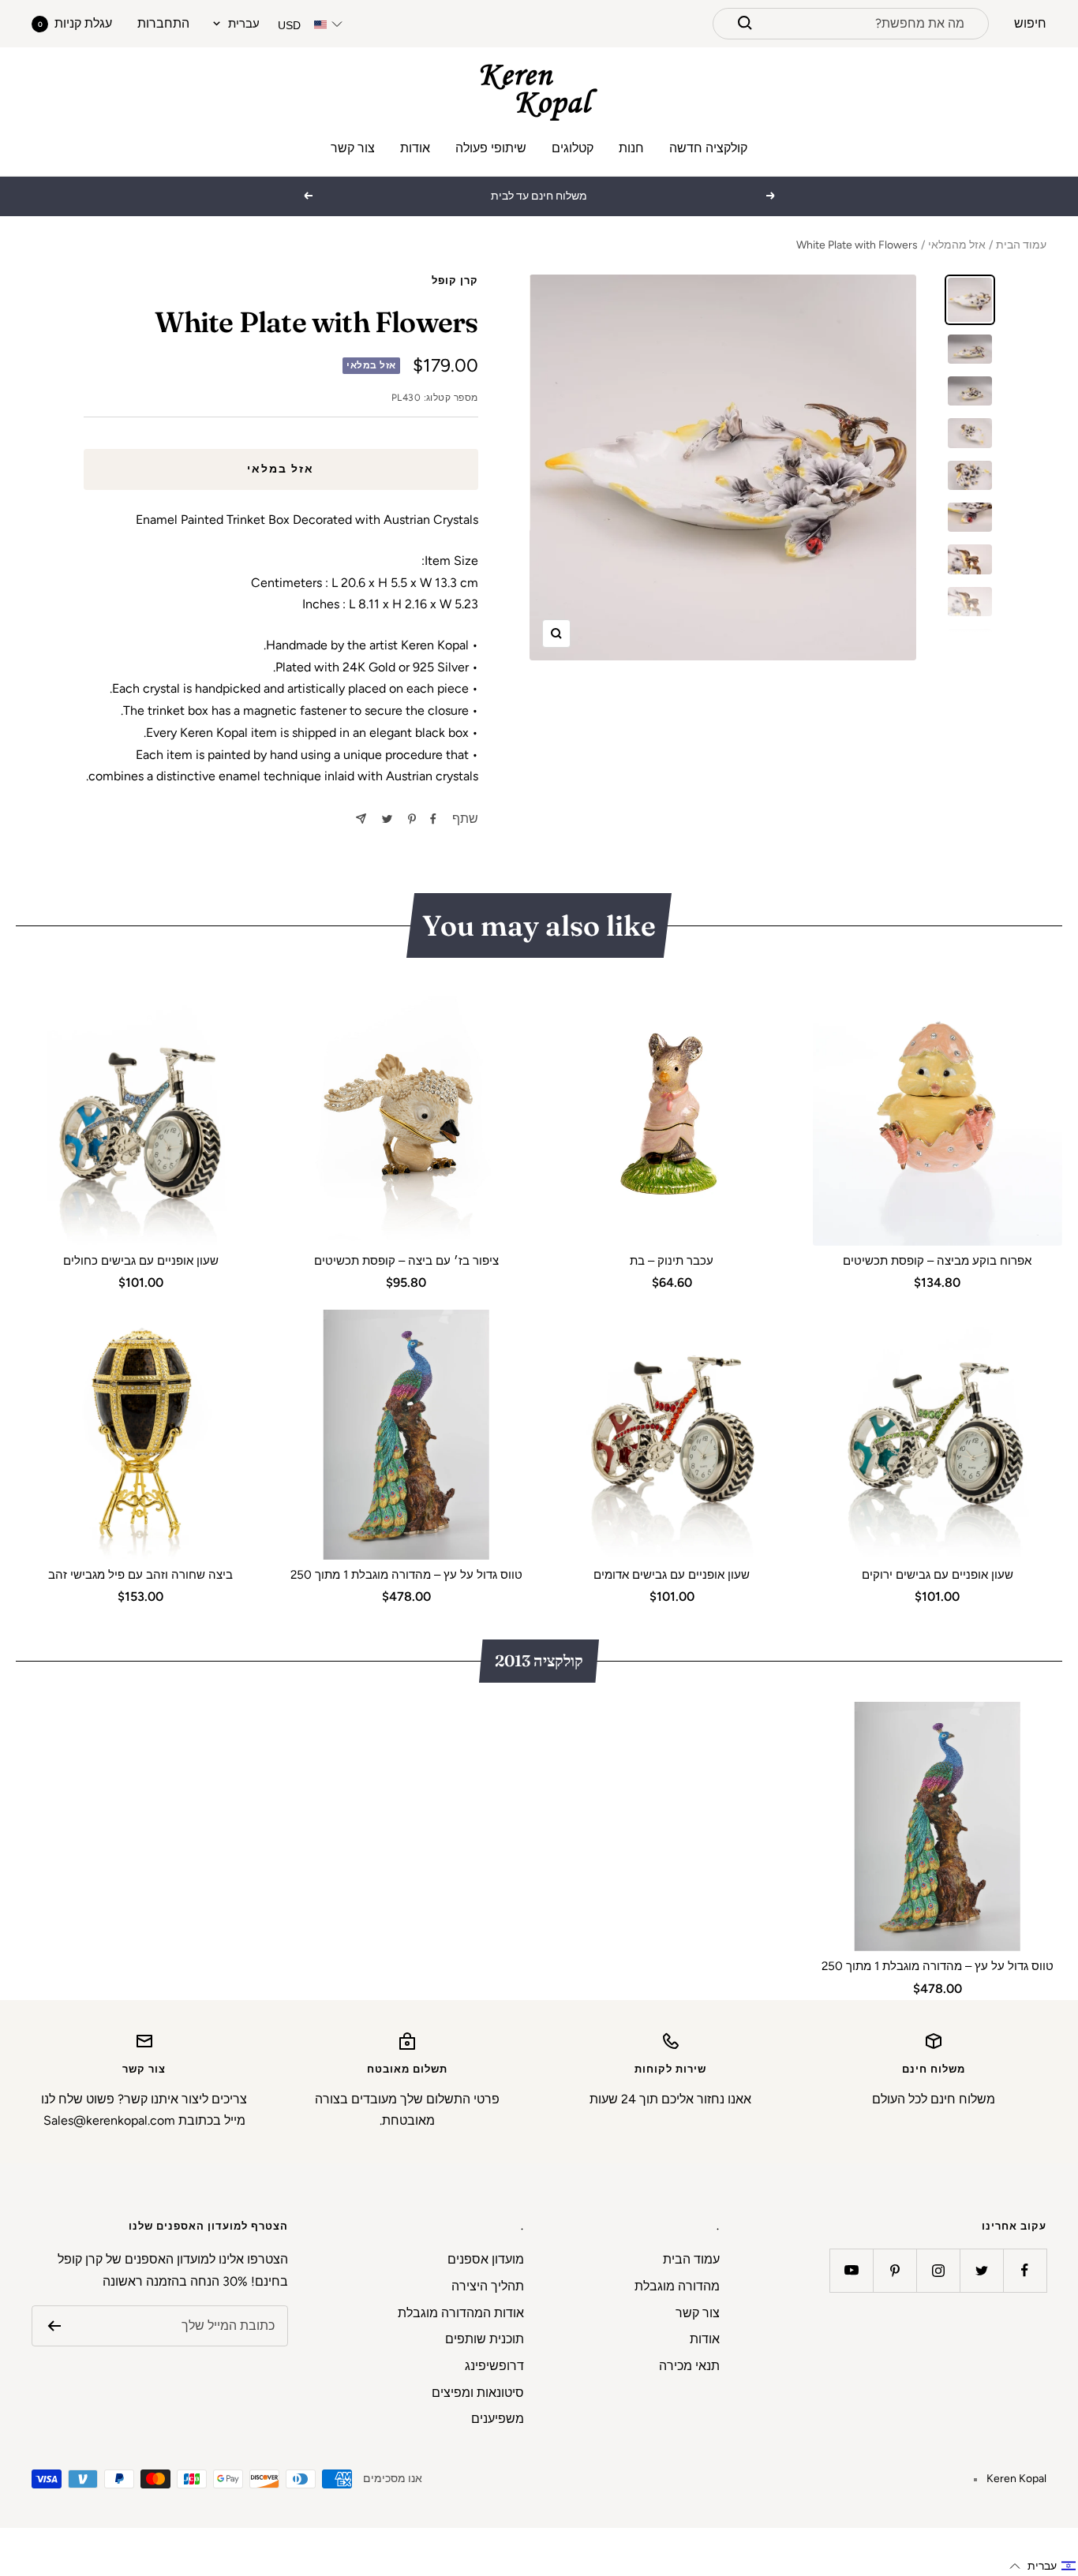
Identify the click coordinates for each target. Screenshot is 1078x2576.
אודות (415, 148)
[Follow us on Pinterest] (895, 2270)
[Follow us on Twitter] (981, 2270)
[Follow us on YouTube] (851, 2270)
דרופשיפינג (494, 2366)
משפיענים (498, 2419)
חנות (631, 148)
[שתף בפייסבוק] (433, 819)
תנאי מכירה (689, 2366)
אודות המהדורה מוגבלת (461, 2313)
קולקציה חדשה (708, 148)
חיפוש (1030, 23)
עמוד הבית (1021, 245)
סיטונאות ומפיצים (478, 2393)
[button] (1043, 2566)
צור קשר (353, 148)
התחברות (163, 23)
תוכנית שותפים (485, 2339)
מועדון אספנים (486, 2259)
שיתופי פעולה (491, 148)
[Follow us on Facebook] (1025, 2270)
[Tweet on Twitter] (387, 819)
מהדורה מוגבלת (677, 2286)
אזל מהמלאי (957, 245)
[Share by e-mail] (361, 819)
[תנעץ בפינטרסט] (412, 819)
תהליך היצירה (488, 2286)
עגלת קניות (75, 23)
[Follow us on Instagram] (938, 2270)
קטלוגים (573, 148)
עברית (244, 24)
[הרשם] (54, 2326)
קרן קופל (455, 280)
